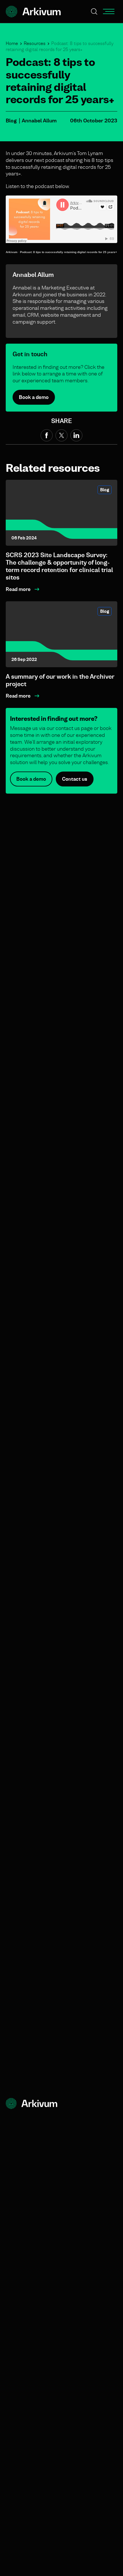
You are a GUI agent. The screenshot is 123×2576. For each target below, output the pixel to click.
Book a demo (34, 397)
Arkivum (12, 252)
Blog (11, 121)
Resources (35, 43)
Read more (18, 589)
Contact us (75, 779)
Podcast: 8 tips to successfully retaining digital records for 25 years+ (69, 252)
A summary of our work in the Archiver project (60, 680)
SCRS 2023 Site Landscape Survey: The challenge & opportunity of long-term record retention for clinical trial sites (59, 566)
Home (12, 43)
